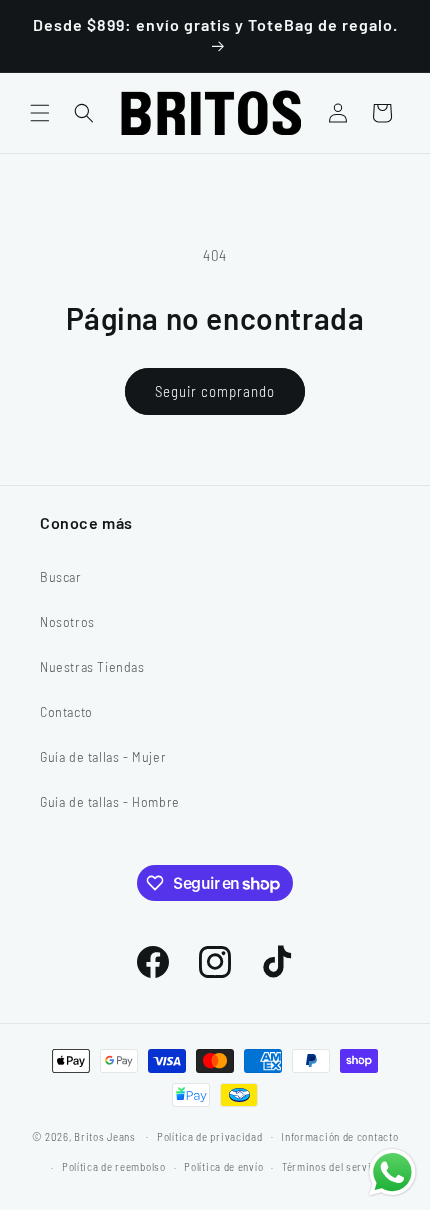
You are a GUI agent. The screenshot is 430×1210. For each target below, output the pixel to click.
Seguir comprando (215, 391)
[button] (40, 113)
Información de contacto (339, 1136)
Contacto (66, 711)
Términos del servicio (334, 1166)
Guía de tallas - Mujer (103, 756)
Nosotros (67, 621)
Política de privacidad (209, 1136)
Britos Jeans (104, 1135)
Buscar (61, 576)
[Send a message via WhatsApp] (392, 1172)
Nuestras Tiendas (92, 666)
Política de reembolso (114, 1166)
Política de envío (223, 1166)
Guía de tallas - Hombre (110, 801)
